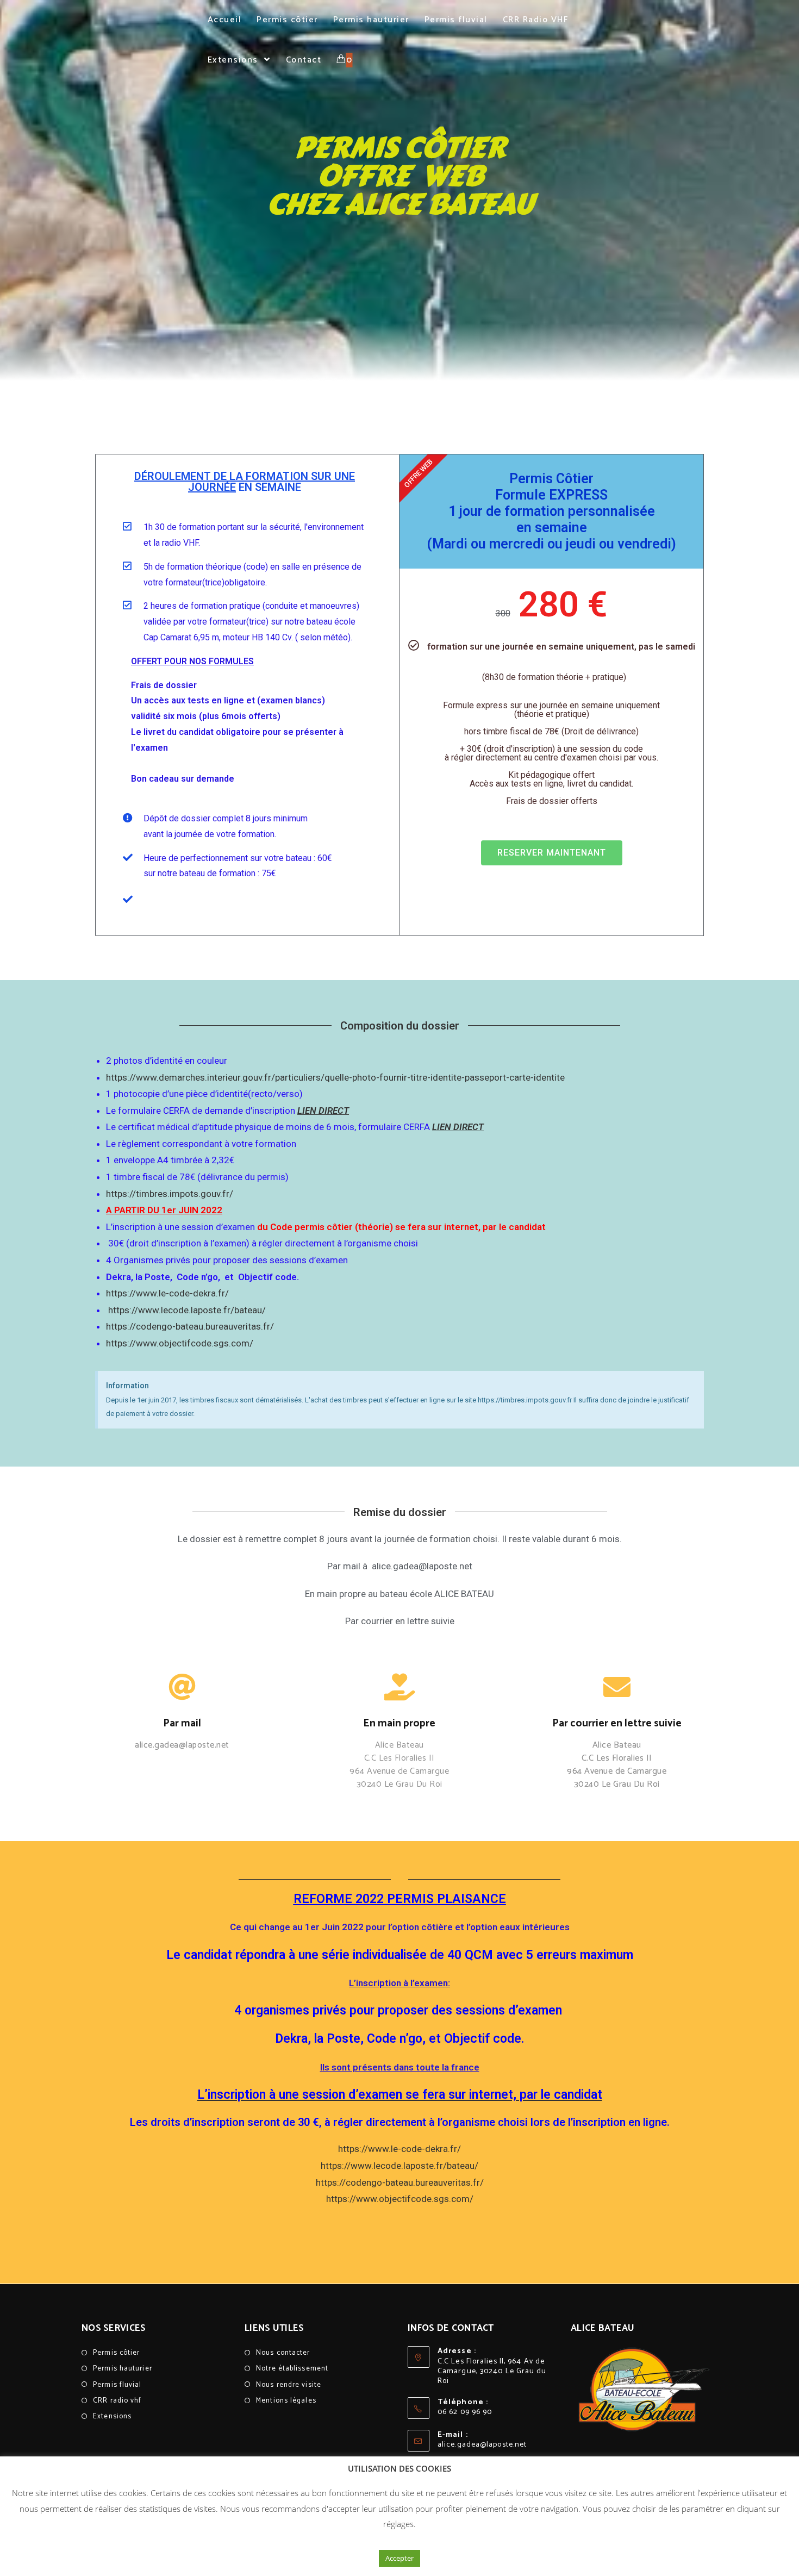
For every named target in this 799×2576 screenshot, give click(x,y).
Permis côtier (116, 2353)
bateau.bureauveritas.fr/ (225, 1326)
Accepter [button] (399, 2558)
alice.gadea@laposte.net (482, 2445)
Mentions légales (286, 2401)
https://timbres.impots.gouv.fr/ (170, 1194)
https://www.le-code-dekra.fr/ (167, 1293)
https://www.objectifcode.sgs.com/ (180, 1343)
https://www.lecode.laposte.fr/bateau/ (186, 1310)
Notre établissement (292, 2369)
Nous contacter (283, 2353)
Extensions (112, 2416)
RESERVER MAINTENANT (552, 853)
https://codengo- (141, 1326)
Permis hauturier (123, 2369)
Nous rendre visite (289, 2385)
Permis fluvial (117, 2385)
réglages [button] (398, 2524)
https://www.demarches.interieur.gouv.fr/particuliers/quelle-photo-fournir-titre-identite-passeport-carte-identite (335, 1077)
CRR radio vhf (117, 2401)
